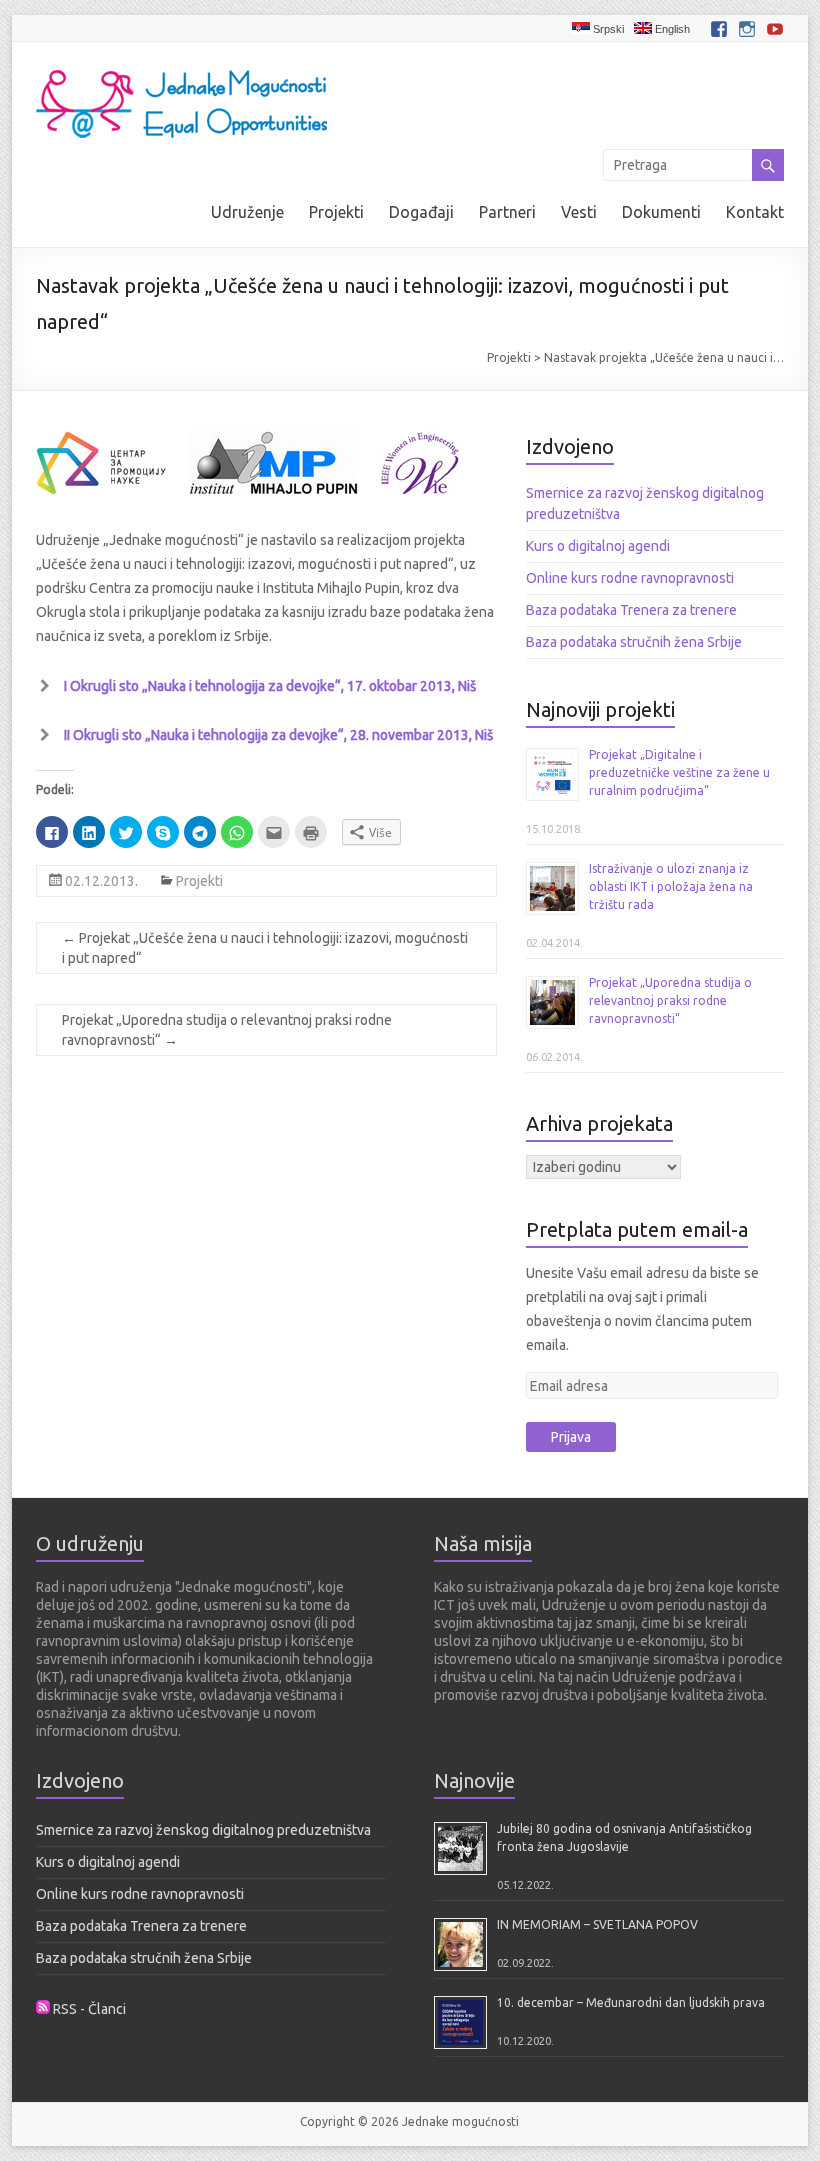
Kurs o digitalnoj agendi (598, 546)
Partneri (507, 212)
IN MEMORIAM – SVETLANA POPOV (597, 1924)
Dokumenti (661, 212)
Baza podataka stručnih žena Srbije (634, 642)
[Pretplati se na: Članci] (43, 2009)
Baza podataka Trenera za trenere (631, 610)
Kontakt (755, 212)
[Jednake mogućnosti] (182, 67)
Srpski (607, 29)
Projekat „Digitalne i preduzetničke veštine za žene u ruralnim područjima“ (679, 772)
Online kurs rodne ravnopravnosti (630, 578)
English (671, 29)
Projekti (336, 212)
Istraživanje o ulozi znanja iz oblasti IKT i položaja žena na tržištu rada (671, 886)
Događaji (421, 212)
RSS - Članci (89, 2009)
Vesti (579, 212)
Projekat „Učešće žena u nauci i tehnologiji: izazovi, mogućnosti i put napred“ (265, 948)
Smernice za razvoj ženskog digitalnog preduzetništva (203, 1830)
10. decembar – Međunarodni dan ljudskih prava (631, 2002)
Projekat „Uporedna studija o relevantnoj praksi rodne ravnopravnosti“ (227, 1030)
